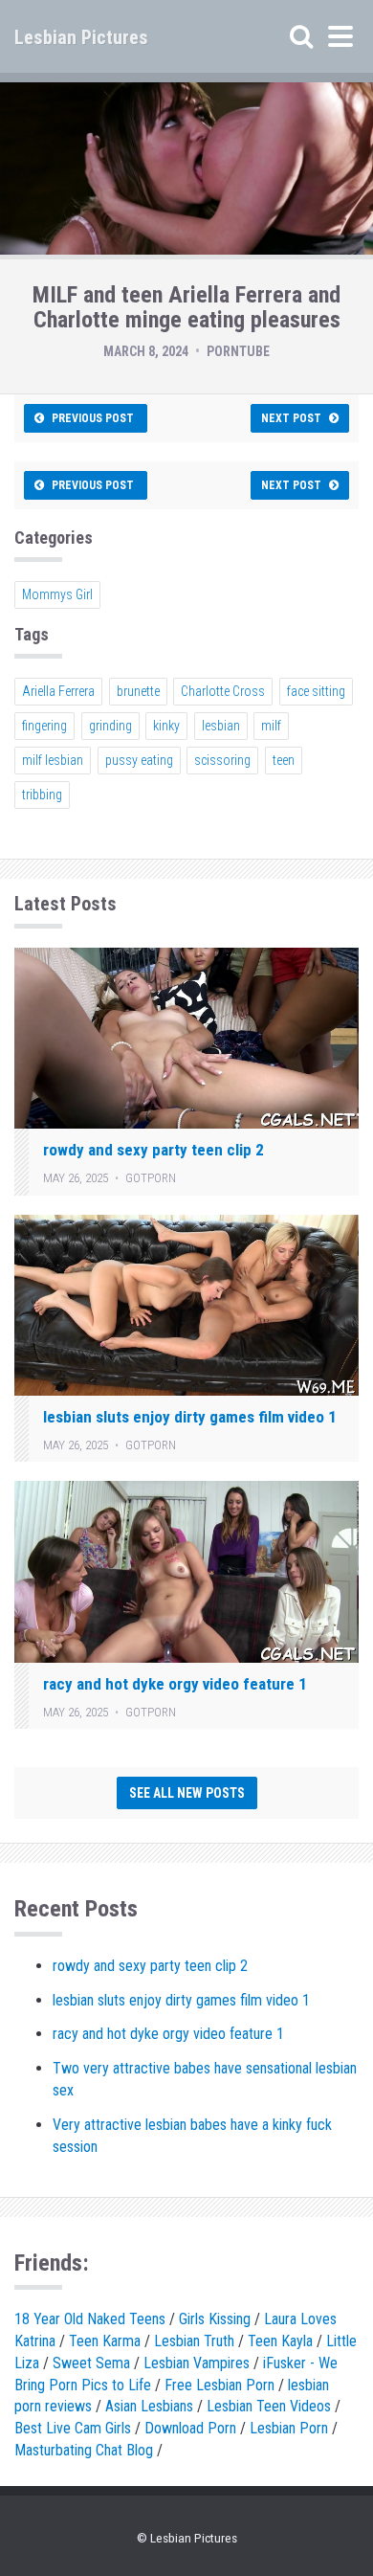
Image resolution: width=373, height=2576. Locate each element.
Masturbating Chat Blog (84, 2450)
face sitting (316, 691)
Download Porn (190, 2428)
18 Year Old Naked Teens (90, 2319)
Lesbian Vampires (197, 2363)
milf (271, 726)
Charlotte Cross (223, 691)
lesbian (221, 726)
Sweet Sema (91, 2363)
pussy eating (139, 760)
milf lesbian (53, 760)
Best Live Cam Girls (73, 2428)
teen (284, 760)
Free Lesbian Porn (219, 2385)
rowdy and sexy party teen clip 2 (154, 1150)
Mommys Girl (57, 594)
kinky (166, 726)
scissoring (222, 760)
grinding (110, 726)
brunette (138, 691)
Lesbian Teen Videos (269, 2406)
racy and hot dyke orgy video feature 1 (175, 1684)
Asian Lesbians (149, 2406)
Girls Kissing (215, 2319)
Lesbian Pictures (81, 37)
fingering (44, 726)
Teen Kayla (280, 2341)
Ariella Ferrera (58, 691)
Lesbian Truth (194, 2341)
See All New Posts (187, 1793)
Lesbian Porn (289, 2428)
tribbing (42, 795)
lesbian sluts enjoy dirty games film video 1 (190, 1417)
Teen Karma (105, 2341)
